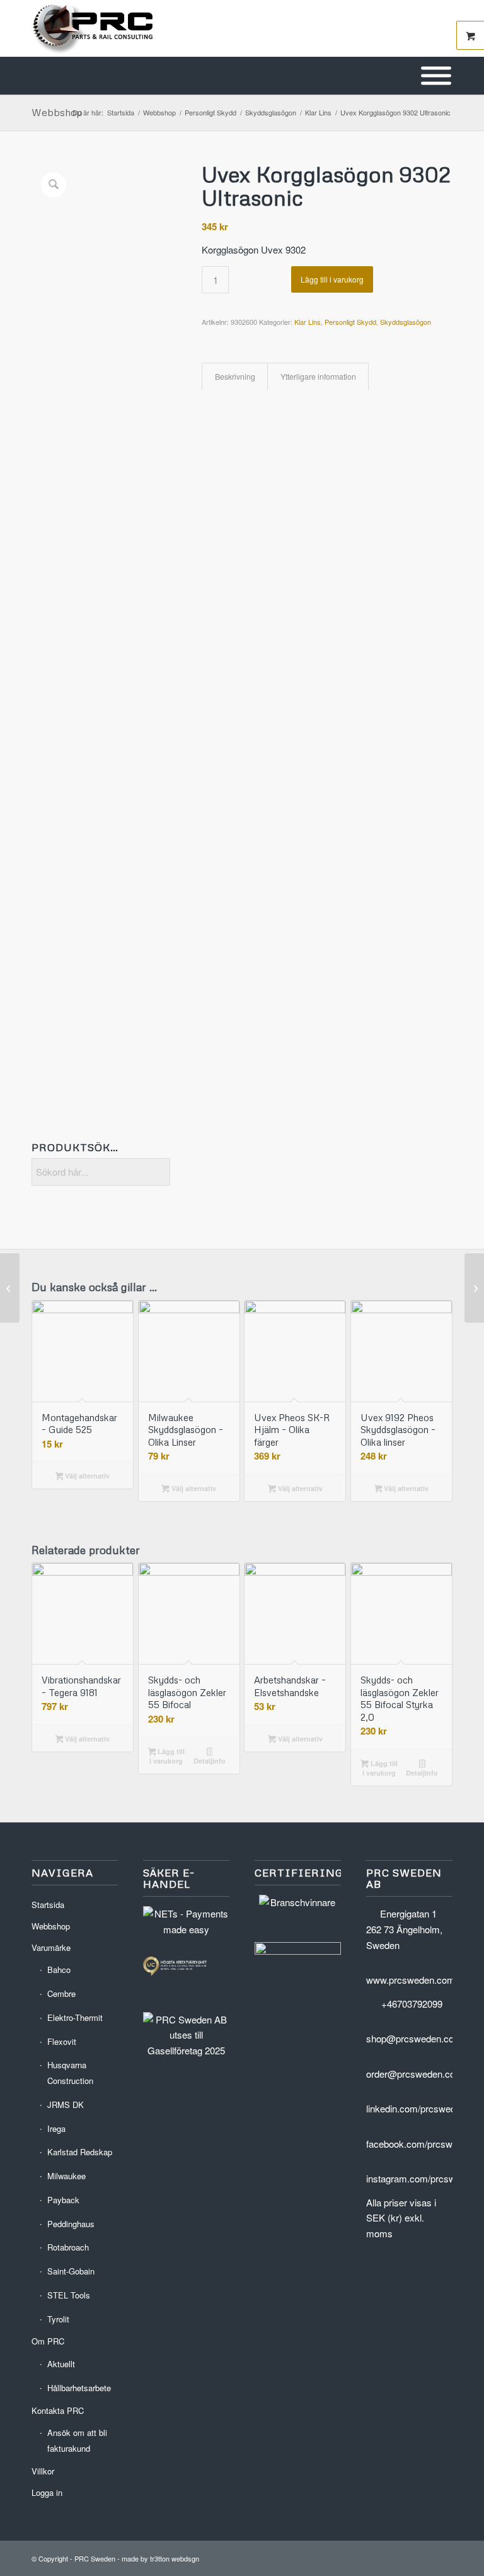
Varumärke (51, 1947)
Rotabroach (68, 2247)
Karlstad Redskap (80, 2152)
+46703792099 (412, 2004)
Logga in (47, 2492)
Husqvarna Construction (70, 2073)
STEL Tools (69, 2295)
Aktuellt (61, 2364)
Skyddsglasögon (406, 322)
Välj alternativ (86, 1476)
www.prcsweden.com (411, 1980)
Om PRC (48, 2341)
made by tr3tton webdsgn (160, 2558)
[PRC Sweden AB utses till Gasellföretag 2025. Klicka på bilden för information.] (186, 2050)
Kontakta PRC (58, 2410)
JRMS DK (66, 2105)
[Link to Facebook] (424, 2557)
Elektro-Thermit (75, 2017)
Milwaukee (66, 2176)
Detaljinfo (210, 1761)
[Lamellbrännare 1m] (10, 1288)
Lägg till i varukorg (332, 279)
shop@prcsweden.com (414, 2038)
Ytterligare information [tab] (318, 377)
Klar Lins (308, 322)
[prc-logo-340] (93, 28)
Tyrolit (58, 2319)
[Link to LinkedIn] (405, 2557)
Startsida (48, 1905)
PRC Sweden (95, 2558)
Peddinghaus (71, 2224)
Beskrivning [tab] (235, 377)
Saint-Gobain (71, 2271)
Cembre (61, 1993)
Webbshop (57, 112)
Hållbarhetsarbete (79, 2388)
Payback (63, 2200)
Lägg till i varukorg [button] (167, 1756)
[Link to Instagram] (443, 2557)
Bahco (59, 1970)
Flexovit (62, 2041)
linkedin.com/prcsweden (416, 2108)
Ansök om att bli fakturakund (77, 2440)
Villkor (43, 2471)
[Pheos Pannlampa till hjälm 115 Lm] (474, 1288)
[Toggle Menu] (436, 76)
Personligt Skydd (350, 322)
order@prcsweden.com (415, 2074)
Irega (56, 2128)
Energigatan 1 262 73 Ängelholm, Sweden (404, 1929)
